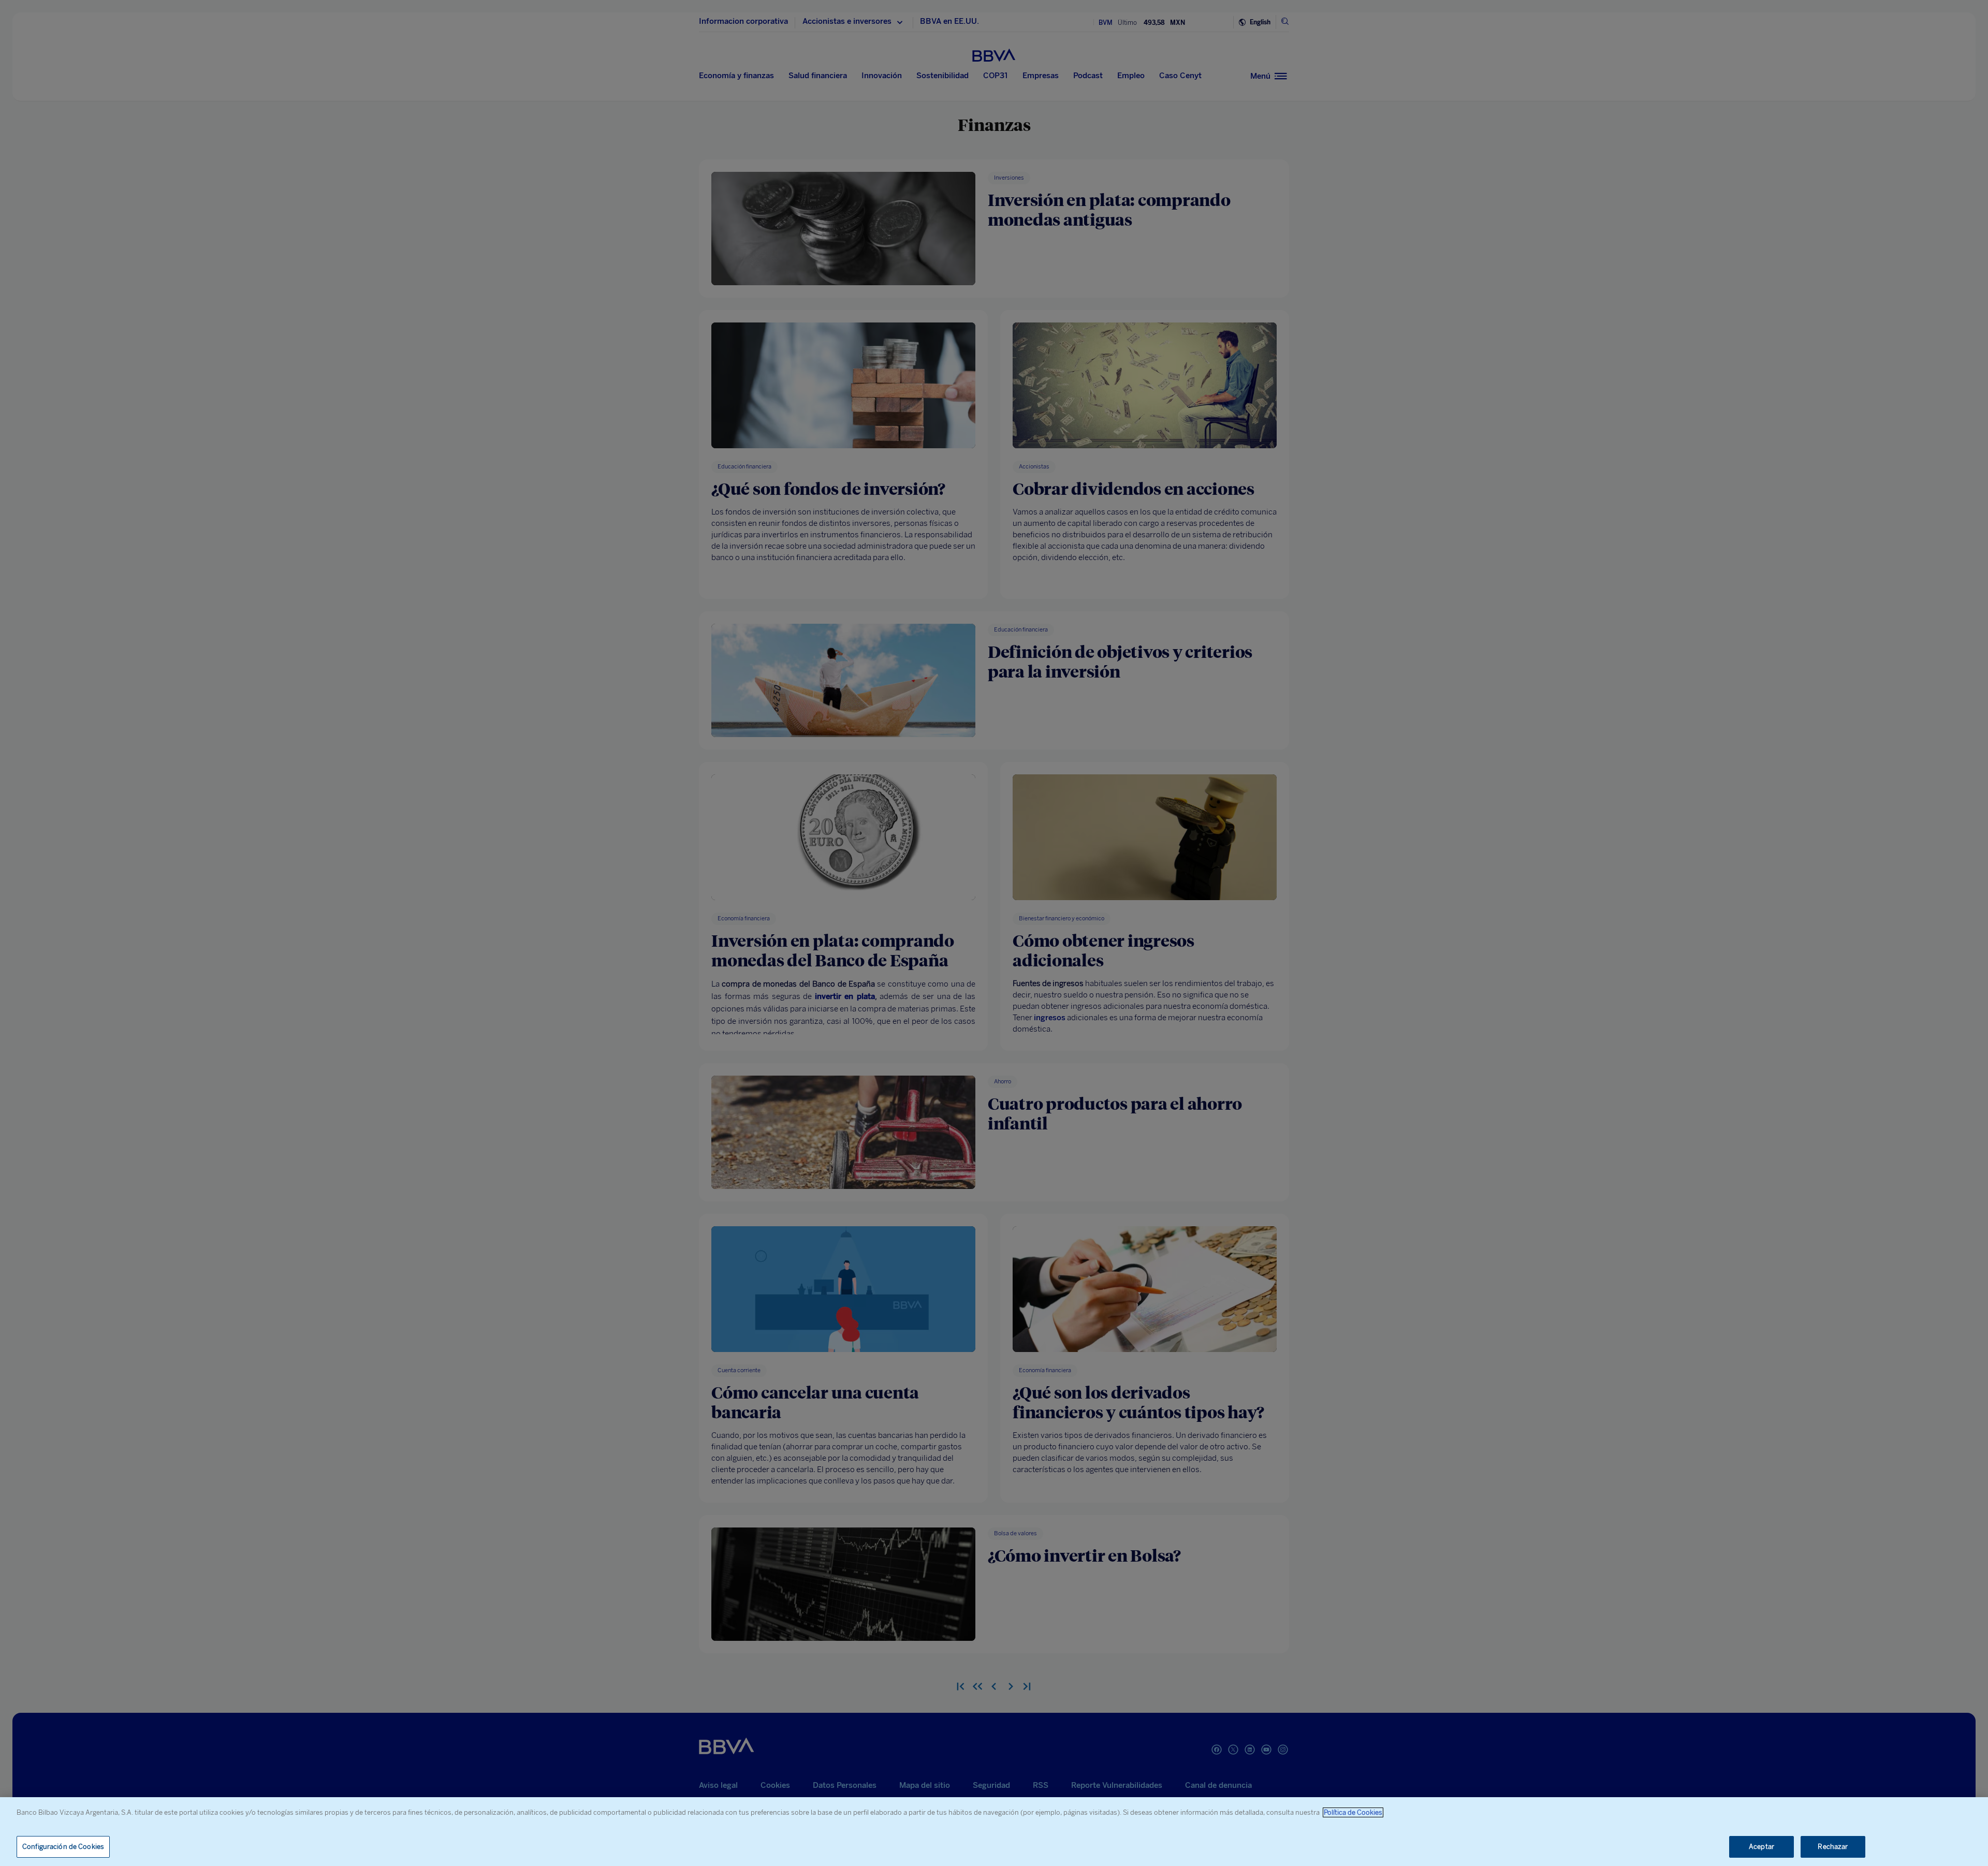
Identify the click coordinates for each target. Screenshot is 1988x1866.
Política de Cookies (1353, 1812)
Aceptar (1762, 1847)
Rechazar (1833, 1847)
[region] (994, 1832)
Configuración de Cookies (63, 1847)
